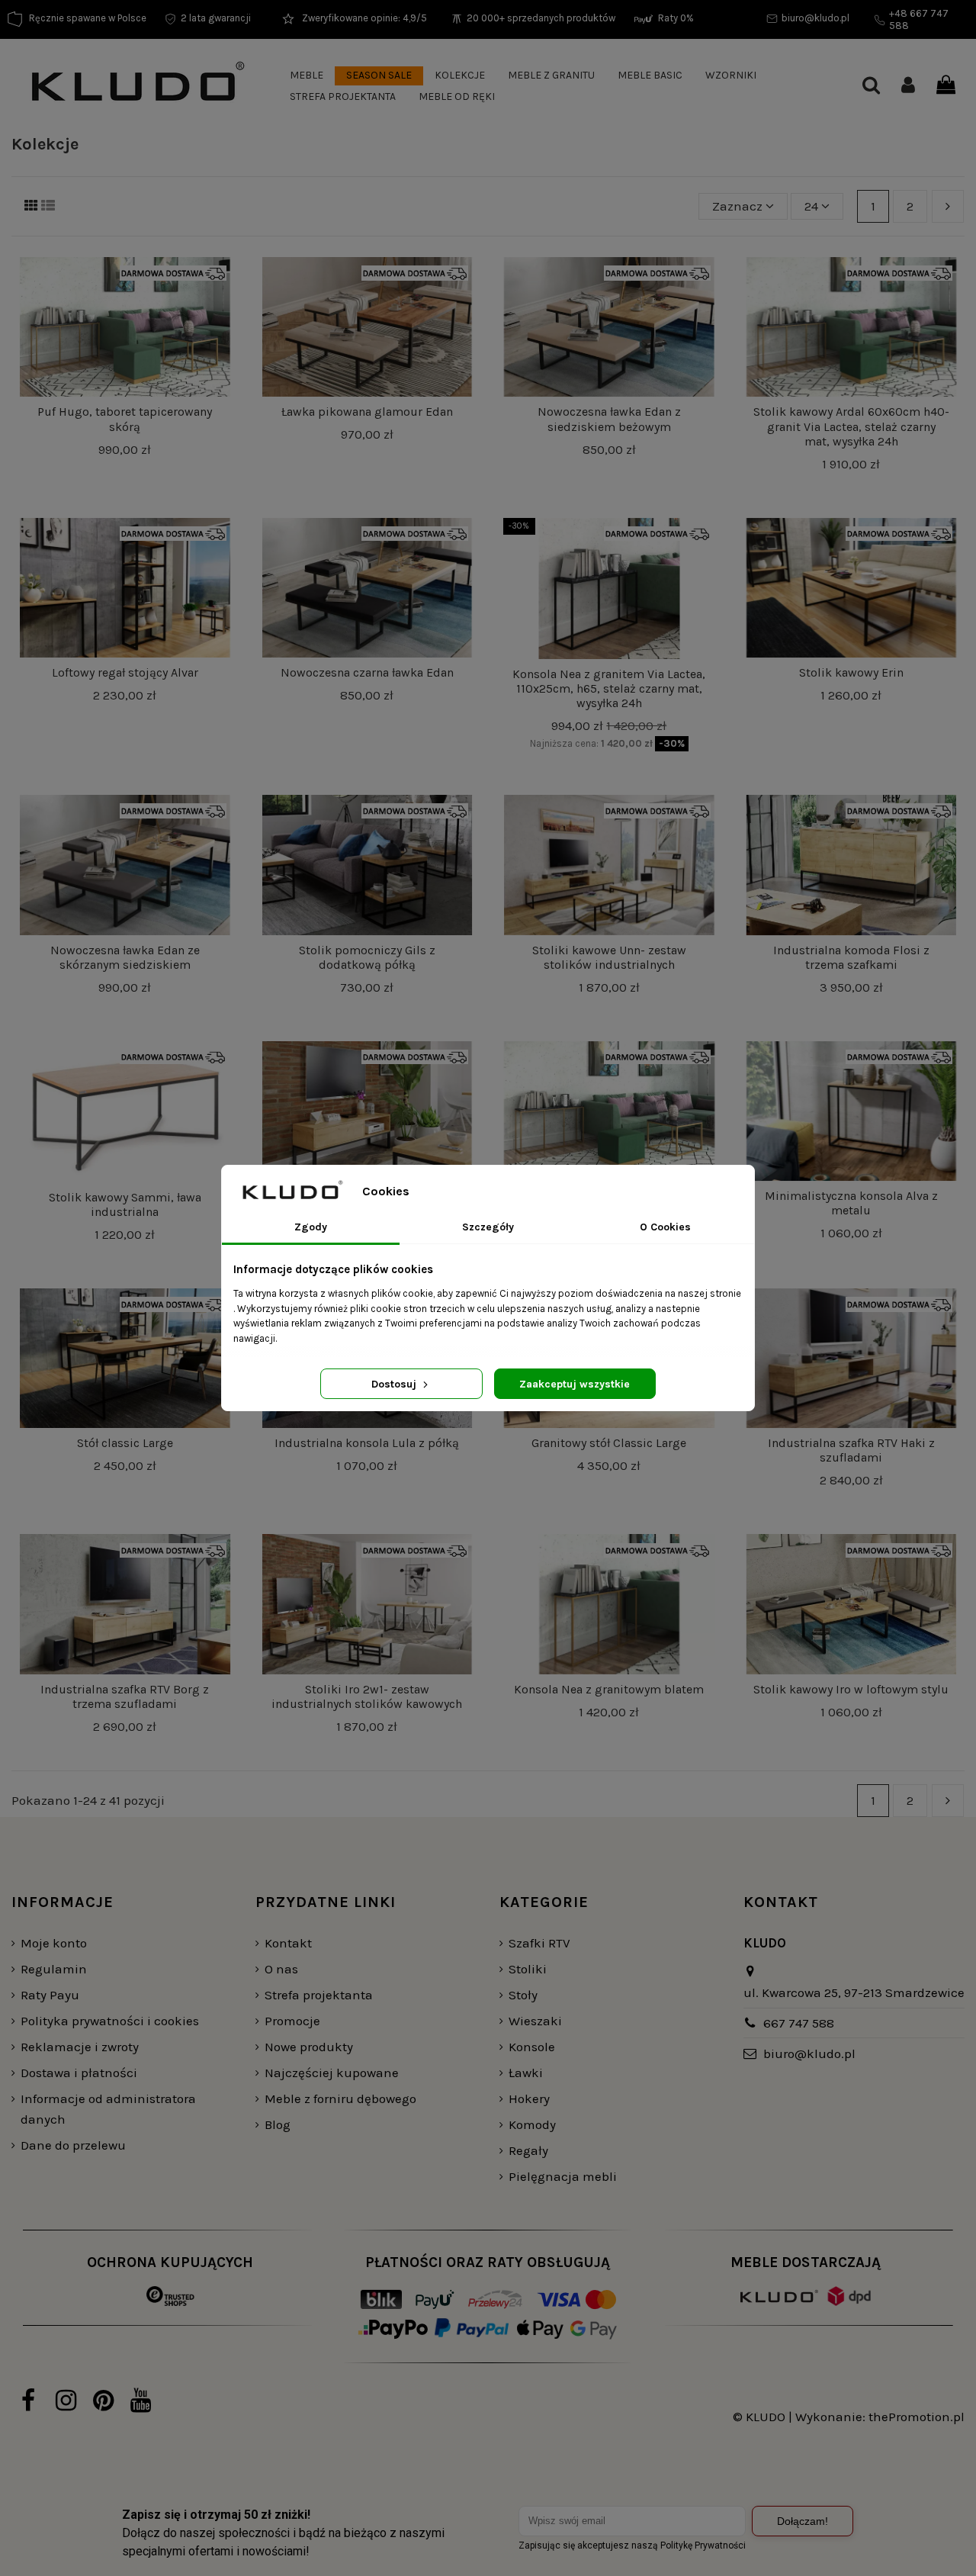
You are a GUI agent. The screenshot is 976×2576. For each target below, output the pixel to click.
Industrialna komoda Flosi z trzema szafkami (851, 957)
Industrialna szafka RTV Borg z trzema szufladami (125, 1696)
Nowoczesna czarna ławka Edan (367, 672)
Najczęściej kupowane (332, 2073)
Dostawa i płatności (79, 2073)
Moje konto (54, 1943)
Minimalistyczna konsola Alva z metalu (851, 1203)
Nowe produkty (309, 2047)
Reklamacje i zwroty (80, 2047)
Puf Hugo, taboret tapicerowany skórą (125, 419)
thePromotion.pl (917, 2417)
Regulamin (54, 1969)
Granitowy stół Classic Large (609, 1443)
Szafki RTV (539, 1943)
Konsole (532, 2047)
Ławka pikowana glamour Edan (367, 412)
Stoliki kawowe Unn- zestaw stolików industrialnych (609, 957)
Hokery (529, 2098)
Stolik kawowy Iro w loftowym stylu (851, 1689)
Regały (528, 2150)
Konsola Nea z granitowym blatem (609, 1689)
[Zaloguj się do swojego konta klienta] (908, 87)
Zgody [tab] (311, 1227)
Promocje (292, 2021)
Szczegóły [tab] (488, 1227)
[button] (307, 76)
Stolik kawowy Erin (851, 672)
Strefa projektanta (319, 1995)
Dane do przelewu (73, 2145)
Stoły (523, 1995)
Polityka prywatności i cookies (110, 2021)
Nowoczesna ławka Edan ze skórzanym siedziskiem (125, 957)
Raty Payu (50, 1995)
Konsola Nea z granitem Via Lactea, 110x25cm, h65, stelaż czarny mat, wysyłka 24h (609, 688)
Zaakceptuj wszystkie (575, 1384)
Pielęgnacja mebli (563, 2176)
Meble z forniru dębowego (340, 2098)
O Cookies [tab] (665, 1227)
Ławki (526, 2073)
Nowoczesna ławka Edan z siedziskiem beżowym (609, 419)
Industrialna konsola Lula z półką (367, 1443)
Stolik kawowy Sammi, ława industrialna (125, 1204)
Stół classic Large (125, 1443)
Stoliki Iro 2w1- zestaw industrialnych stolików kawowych (367, 1696)
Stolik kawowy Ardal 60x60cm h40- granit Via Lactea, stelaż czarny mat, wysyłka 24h (851, 426)
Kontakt (288, 1943)
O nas (281, 1969)
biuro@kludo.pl (809, 2053)
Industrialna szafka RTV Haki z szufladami (851, 1450)
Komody (532, 2124)
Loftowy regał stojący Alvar (125, 672)
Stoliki (528, 1969)
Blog (278, 2124)
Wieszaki (535, 2021)
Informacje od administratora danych (108, 2109)
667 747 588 (799, 2023)
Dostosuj (395, 1384)
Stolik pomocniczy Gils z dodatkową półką (367, 957)
